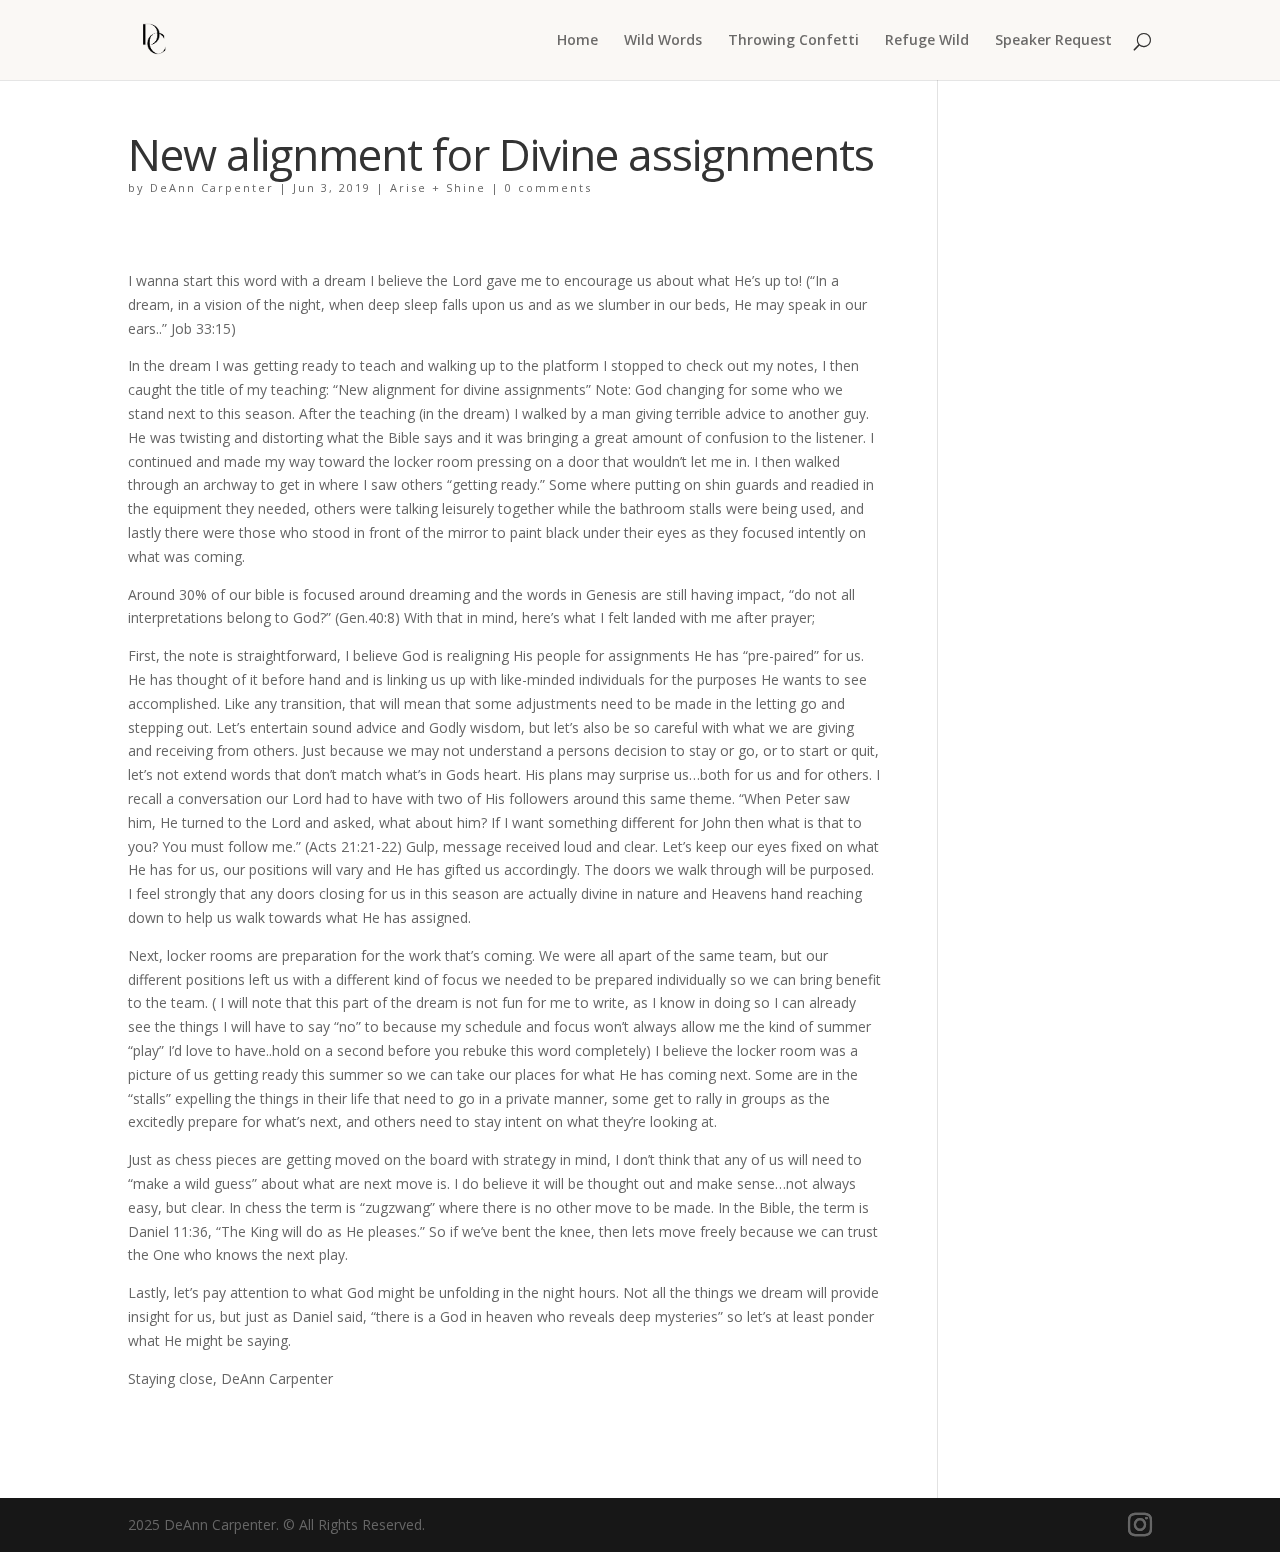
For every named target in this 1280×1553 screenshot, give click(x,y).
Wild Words (663, 41)
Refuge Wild (927, 41)
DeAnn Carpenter (212, 187)
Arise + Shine (438, 187)
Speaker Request (1053, 41)
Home (577, 41)
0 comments (548, 187)
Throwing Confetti (793, 41)
